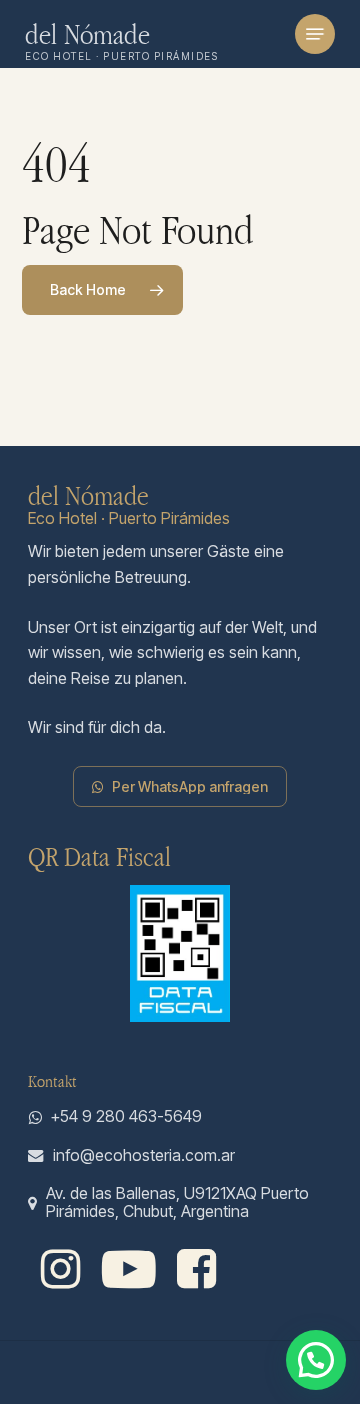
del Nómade (88, 34)
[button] (315, 34)
